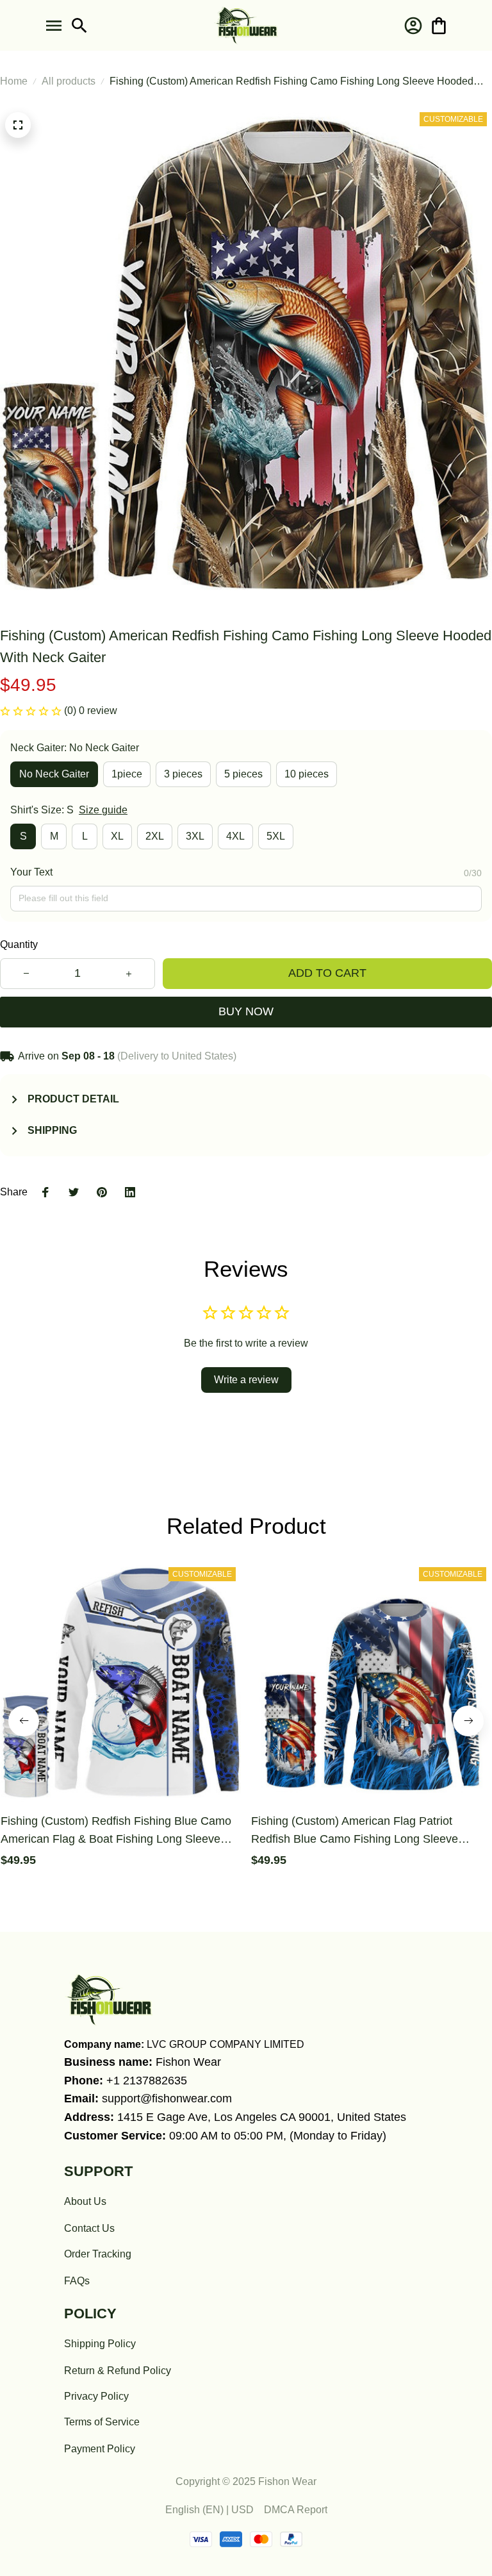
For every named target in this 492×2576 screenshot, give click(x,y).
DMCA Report (296, 2510)
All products (69, 81)
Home (14, 81)
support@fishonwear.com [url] (167, 2098)
